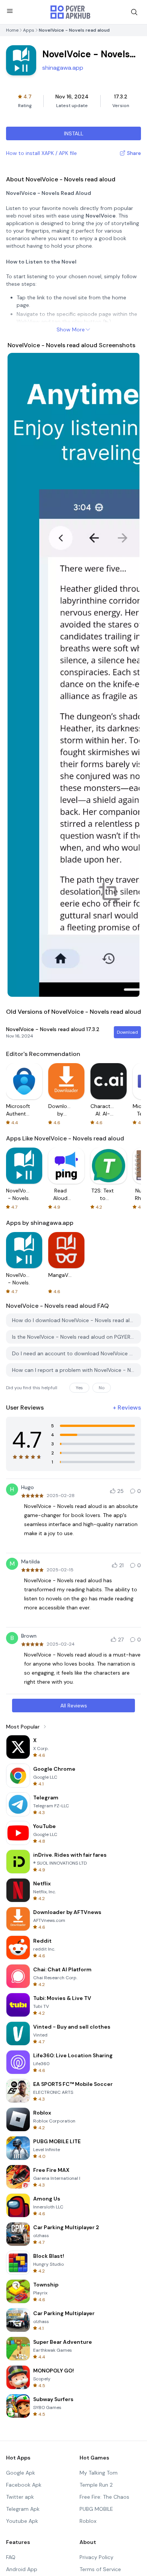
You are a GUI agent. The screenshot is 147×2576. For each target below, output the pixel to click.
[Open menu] (10, 11)
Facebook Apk (24, 2485)
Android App (22, 2569)
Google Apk (21, 2473)
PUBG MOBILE (96, 2509)
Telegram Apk (23, 2509)
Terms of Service (100, 2569)
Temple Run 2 (96, 2485)
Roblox (88, 2521)
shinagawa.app (63, 68)
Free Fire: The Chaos (104, 2497)
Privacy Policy (96, 2557)
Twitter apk (20, 2497)
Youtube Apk (22, 2521)
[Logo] (70, 12)
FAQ (11, 2557)
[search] (134, 12)
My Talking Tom (99, 2473)
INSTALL (74, 133)
